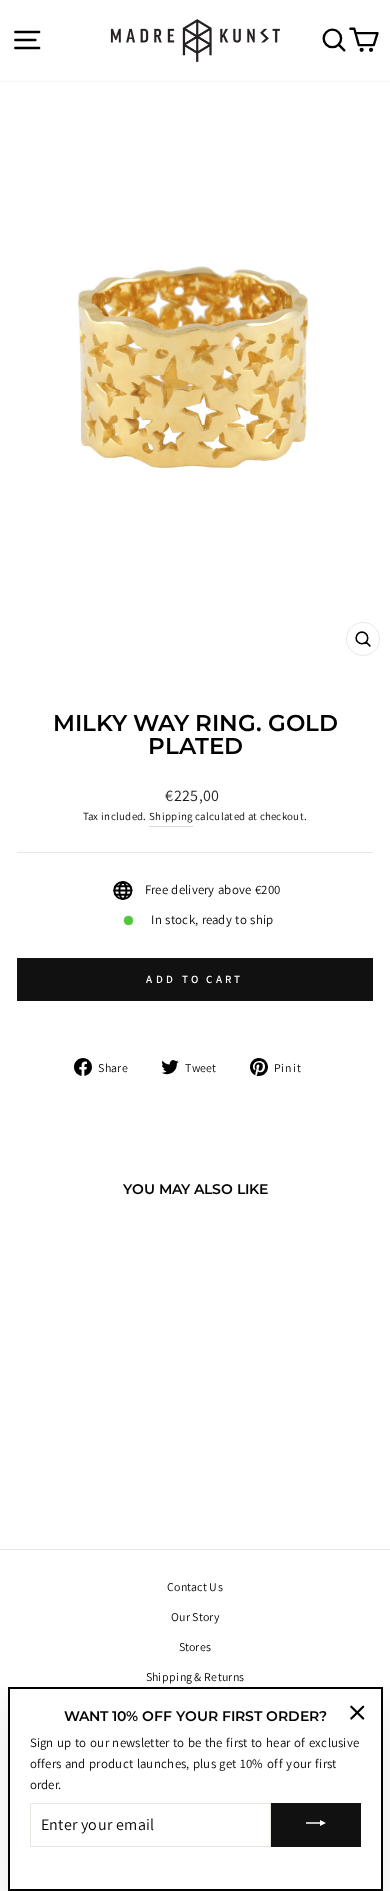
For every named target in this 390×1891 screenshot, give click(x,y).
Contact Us (195, 1586)
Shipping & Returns (195, 1676)
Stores (195, 1646)
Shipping (171, 816)
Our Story (195, 1616)
